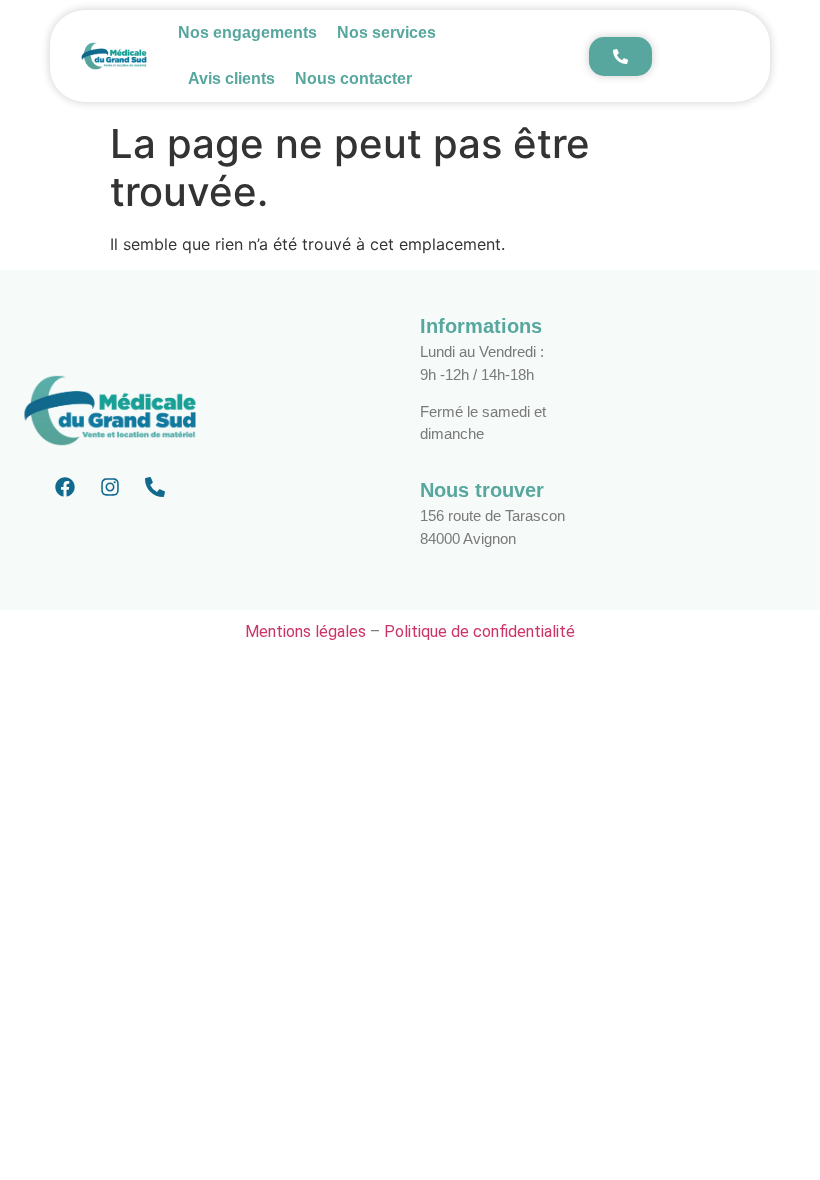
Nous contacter (353, 78)
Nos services (386, 32)
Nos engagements (247, 32)
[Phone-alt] (155, 487)
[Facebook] (65, 487)
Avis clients (231, 78)
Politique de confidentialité (479, 631)
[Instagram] (110, 487)
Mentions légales (305, 631)
